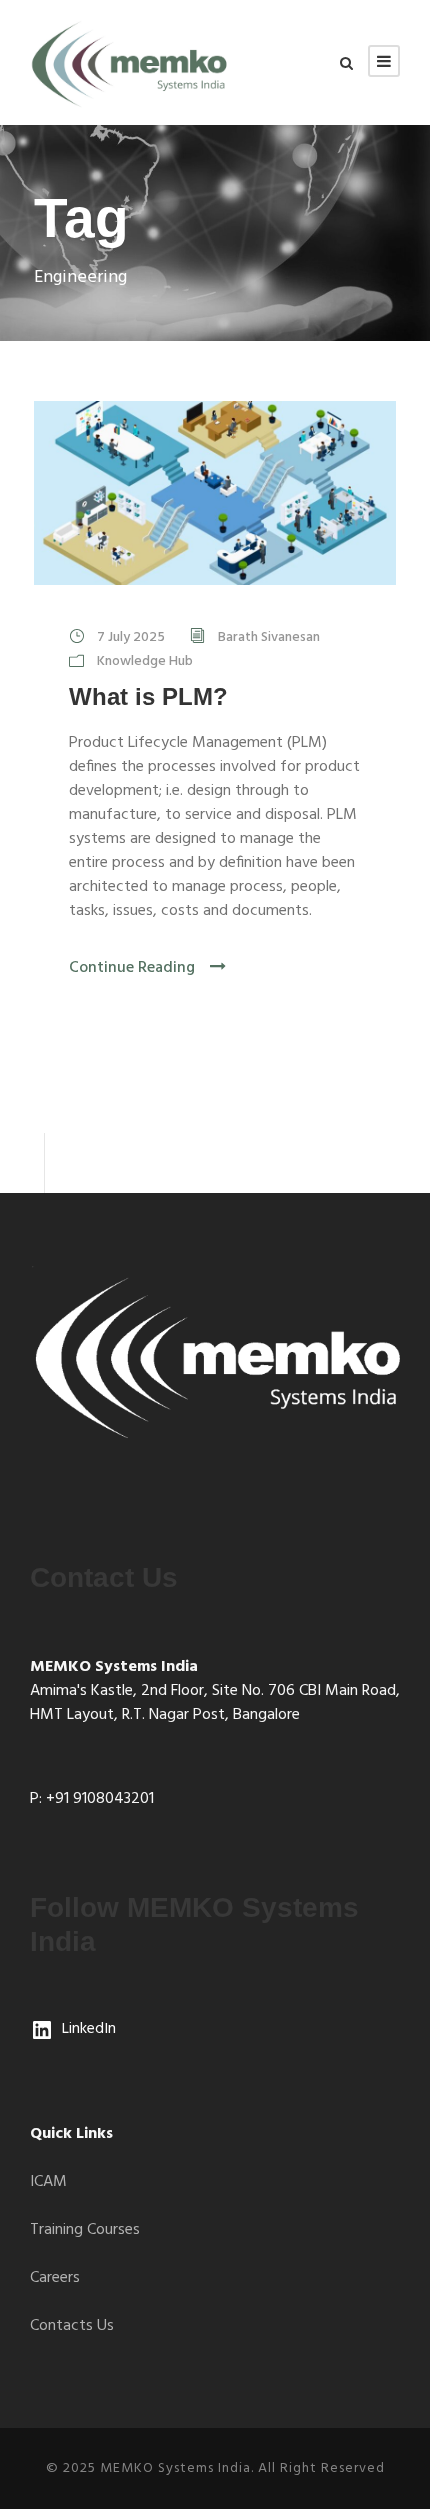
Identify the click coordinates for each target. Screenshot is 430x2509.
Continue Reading (132, 968)
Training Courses (85, 2230)
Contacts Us (72, 2326)
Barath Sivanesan (269, 637)
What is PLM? (148, 696)
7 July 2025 (131, 637)
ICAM (48, 2182)
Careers (55, 2278)
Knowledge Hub (145, 661)
